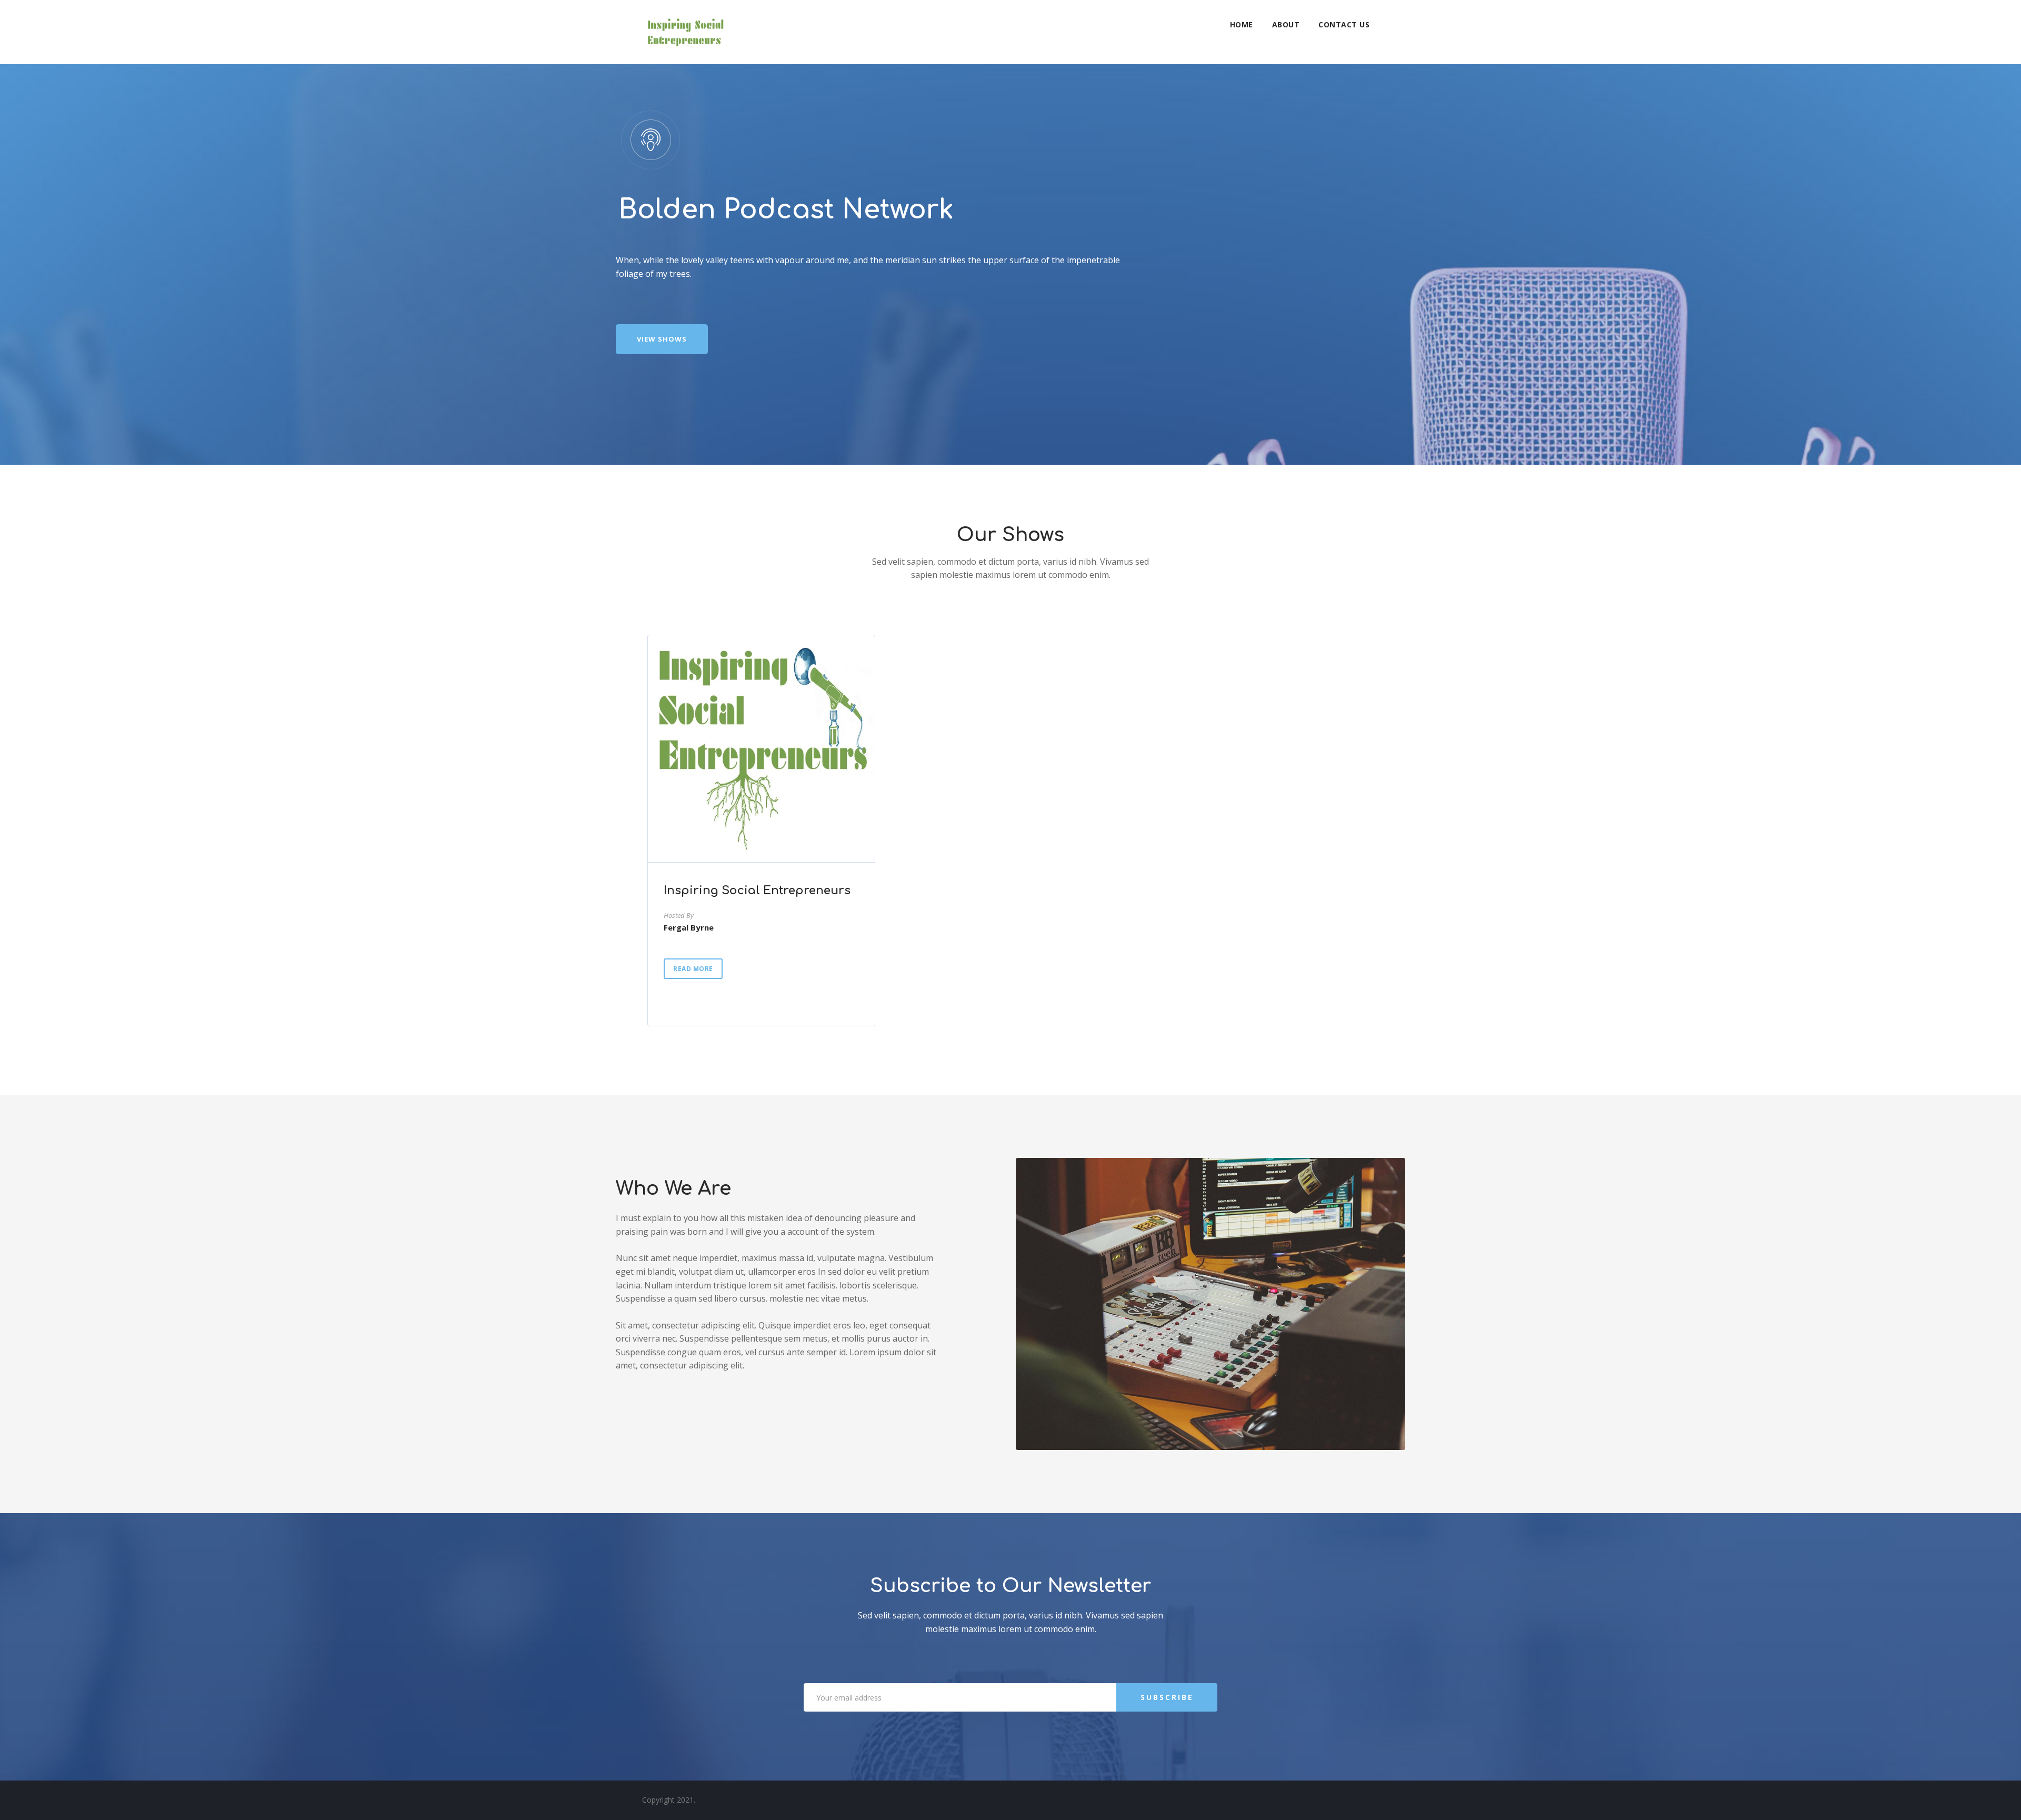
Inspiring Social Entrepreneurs (757, 891)
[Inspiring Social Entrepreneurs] (685, 32)
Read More (693, 969)
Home (1242, 24)
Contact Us (1344, 24)
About (1286, 24)
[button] (662, 339)
